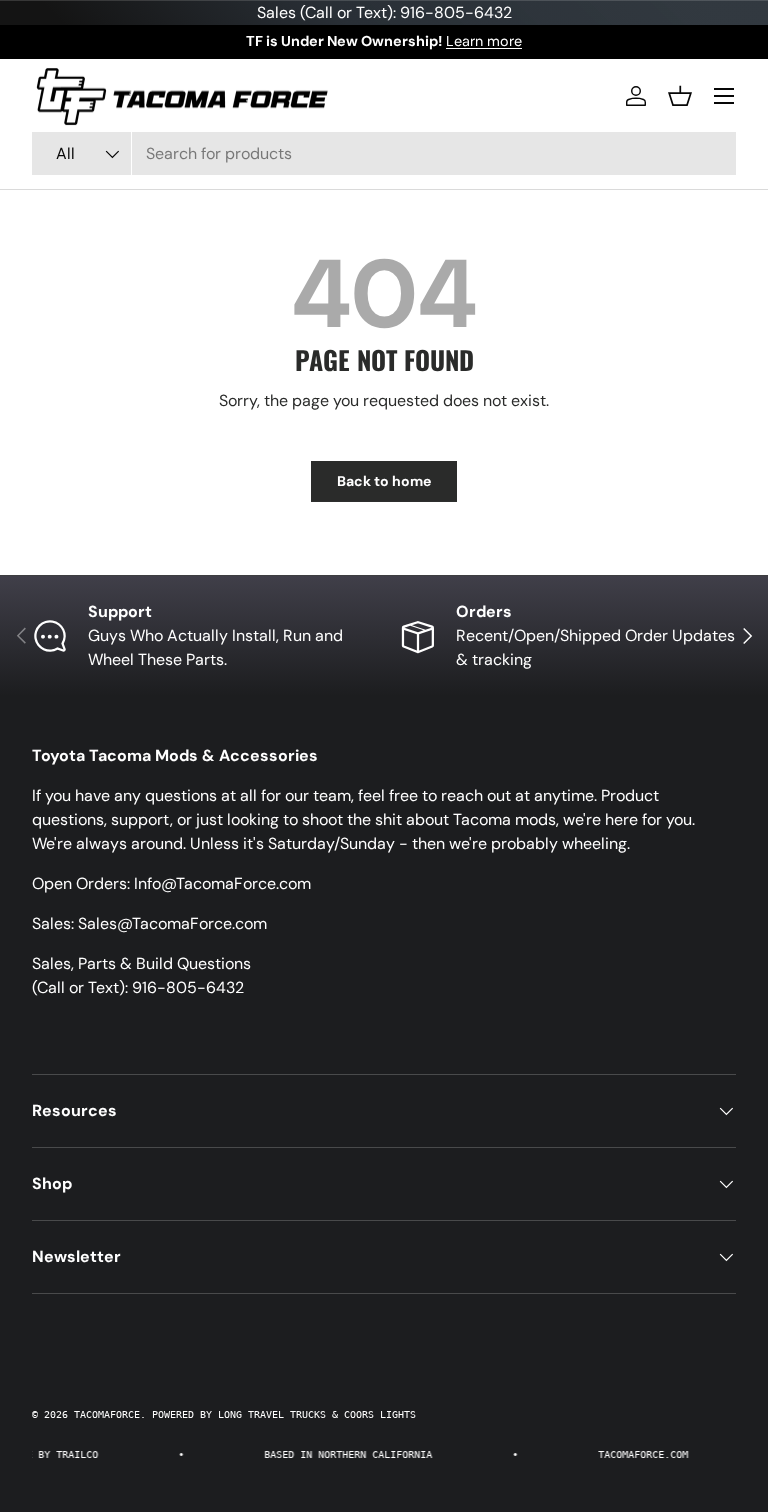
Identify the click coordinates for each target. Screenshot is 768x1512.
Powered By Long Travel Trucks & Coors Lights (284, 1414)
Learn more (484, 41)
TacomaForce (107, 1414)
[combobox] (384, 153)
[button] (680, 96)
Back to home (384, 481)
